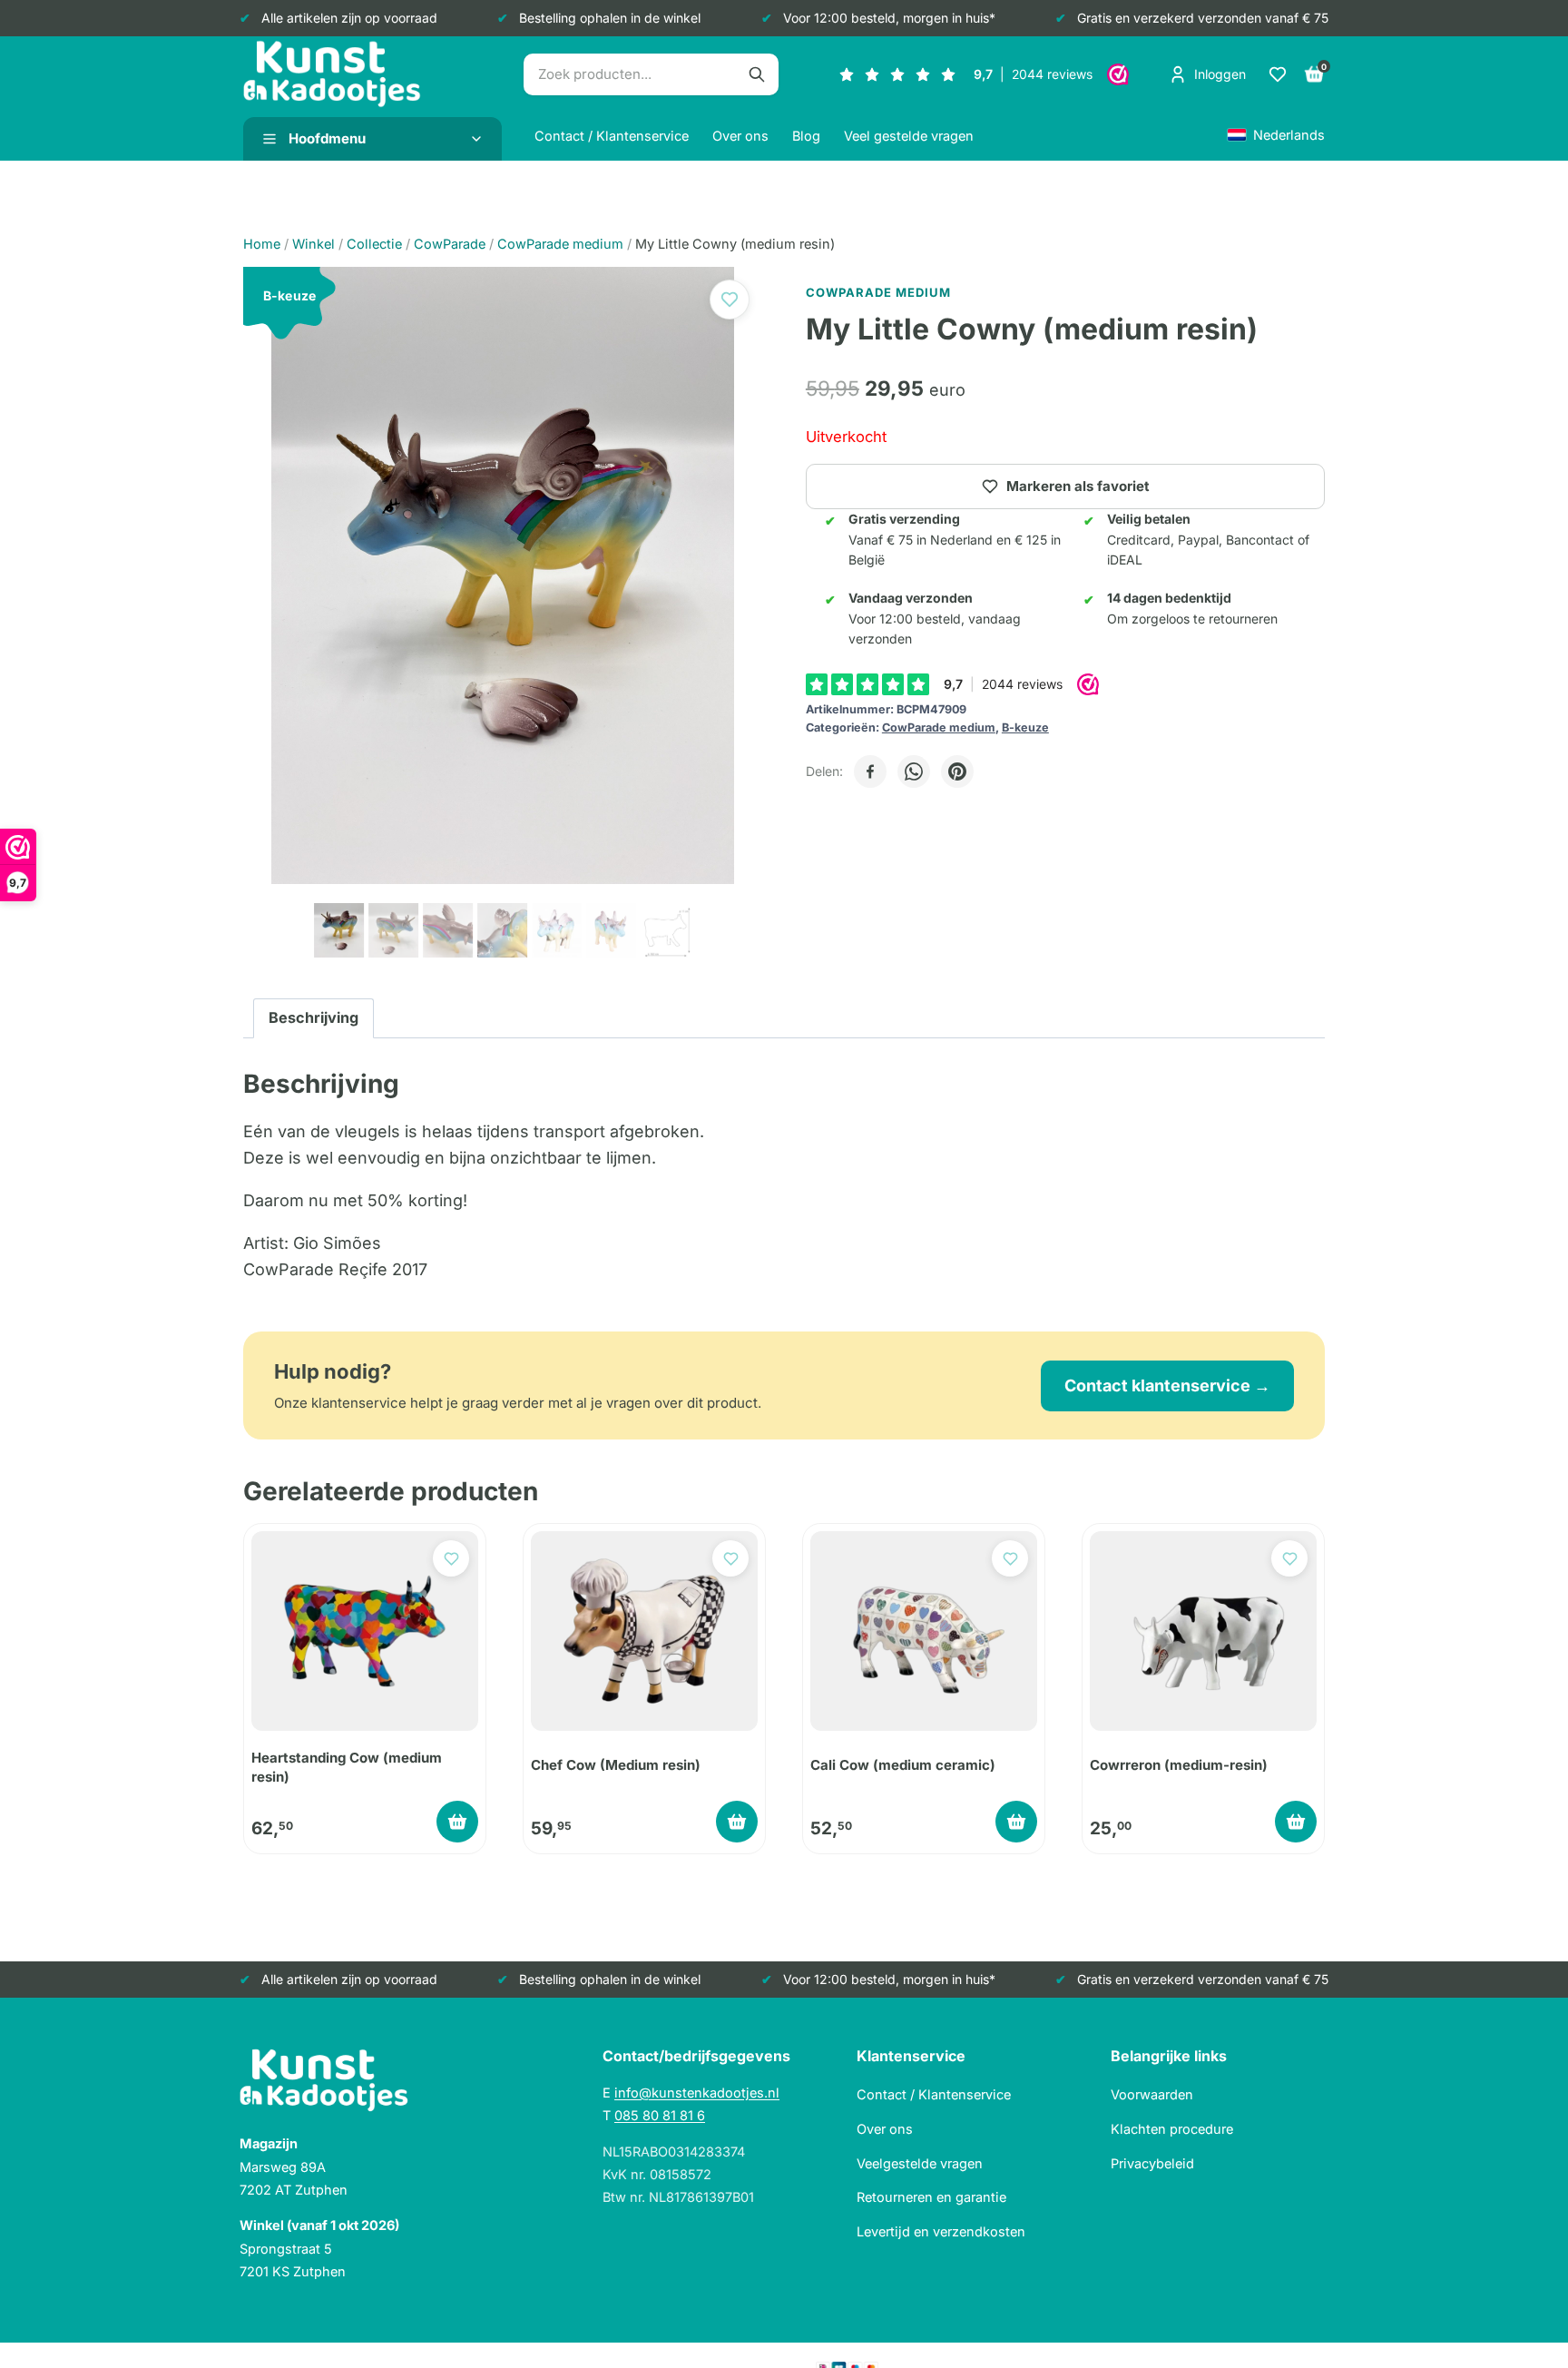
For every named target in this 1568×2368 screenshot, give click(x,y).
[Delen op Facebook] (870, 771)
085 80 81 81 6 (660, 2115)
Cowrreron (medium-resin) (1179, 1765)
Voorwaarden (1152, 2094)
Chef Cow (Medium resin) (616, 1765)
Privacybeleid (1152, 2163)
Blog (806, 136)
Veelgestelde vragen (920, 2163)
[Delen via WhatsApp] (914, 771)
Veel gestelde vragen (909, 136)
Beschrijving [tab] (314, 1017)
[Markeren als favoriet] (730, 300)
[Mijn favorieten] (1278, 74)
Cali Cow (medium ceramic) (903, 1765)
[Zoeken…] (757, 74)
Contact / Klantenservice (612, 136)
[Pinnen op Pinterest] (957, 771)
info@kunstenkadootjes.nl (697, 2093)
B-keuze (1025, 727)
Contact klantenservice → (1167, 1385)
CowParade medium (939, 727)
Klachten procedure (1172, 2129)
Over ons (740, 136)
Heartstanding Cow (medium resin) (347, 1767)
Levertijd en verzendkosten (941, 2231)
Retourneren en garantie (931, 2197)
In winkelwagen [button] (457, 1822)
